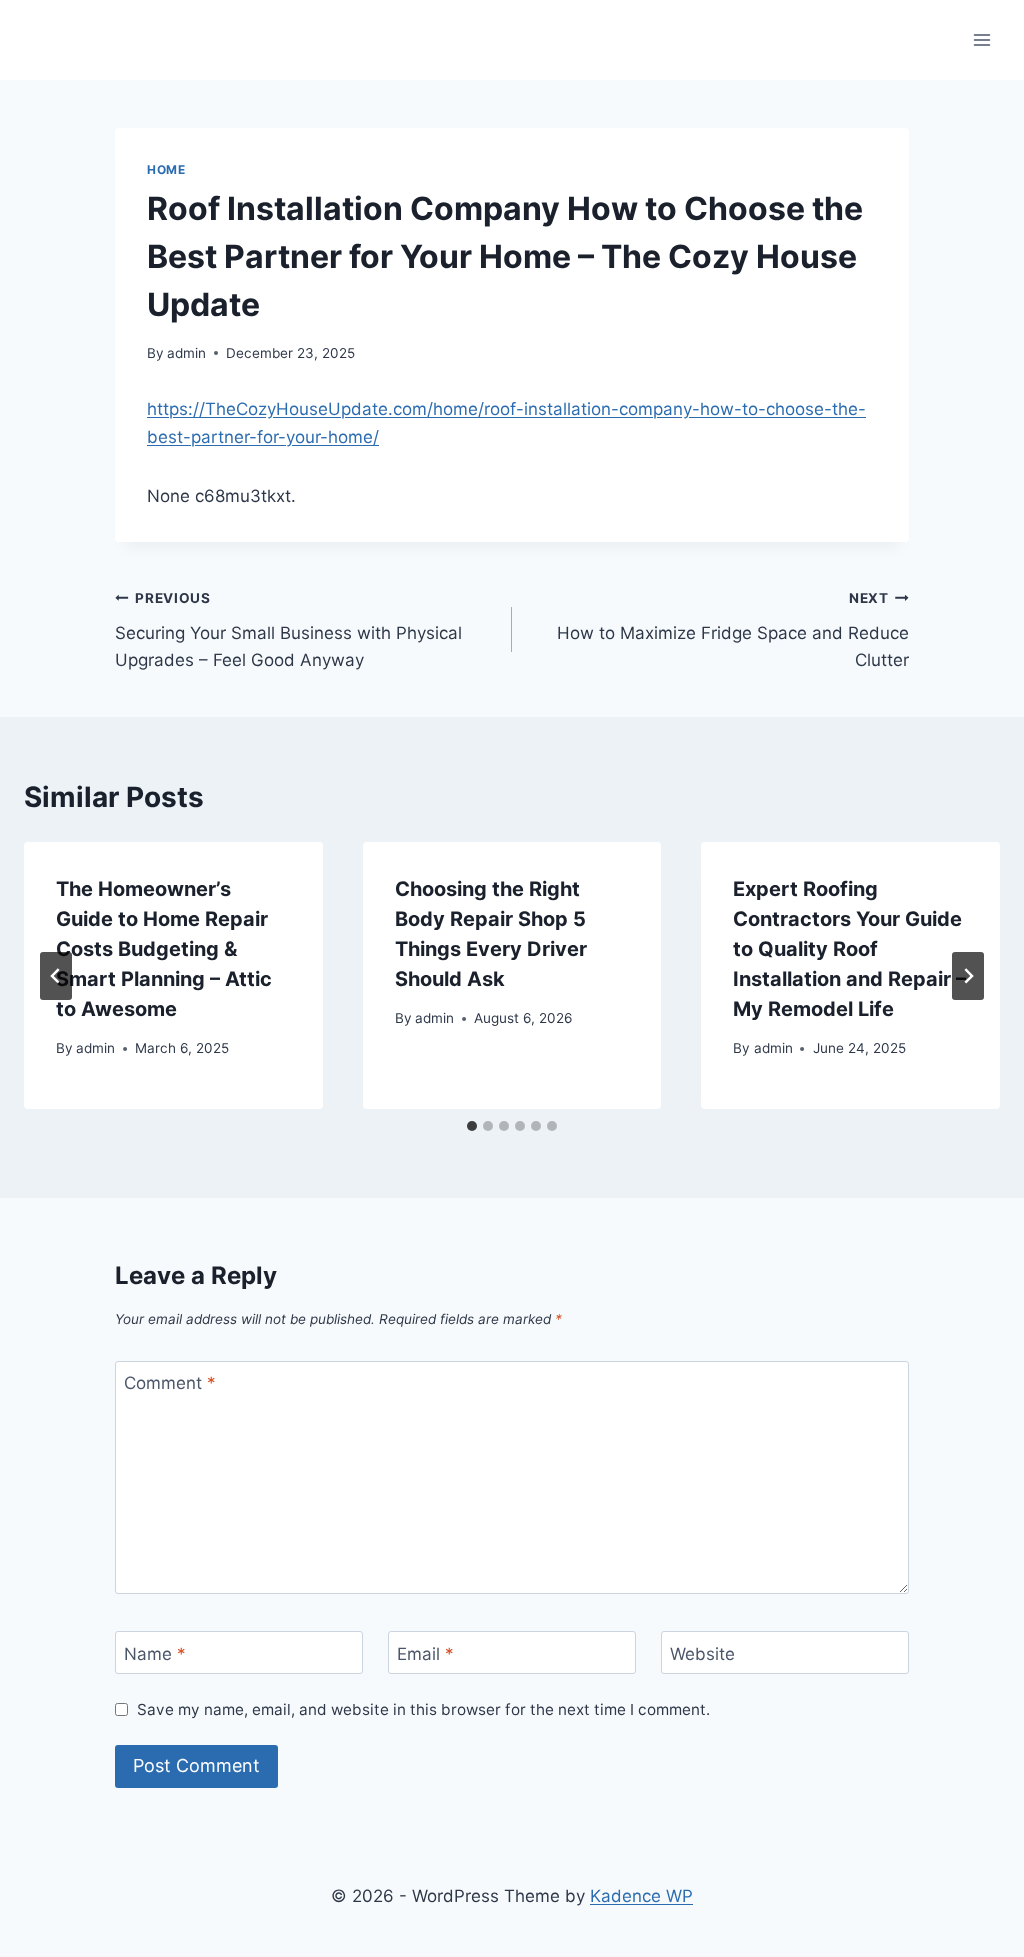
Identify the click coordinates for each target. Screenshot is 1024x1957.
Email (425, 1653)
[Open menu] (981, 39)
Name (155, 1653)
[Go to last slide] (56, 976)
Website (702, 1653)
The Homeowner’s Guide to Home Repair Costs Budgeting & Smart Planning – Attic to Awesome (164, 949)
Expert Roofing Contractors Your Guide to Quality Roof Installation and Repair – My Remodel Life (849, 949)
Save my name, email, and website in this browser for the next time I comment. (423, 1709)
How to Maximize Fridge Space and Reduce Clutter (733, 630)
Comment (170, 1383)
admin (186, 353)
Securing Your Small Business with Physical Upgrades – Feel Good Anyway (288, 630)
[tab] (472, 1126)
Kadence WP (641, 1896)
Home (166, 169)
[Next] (968, 976)
